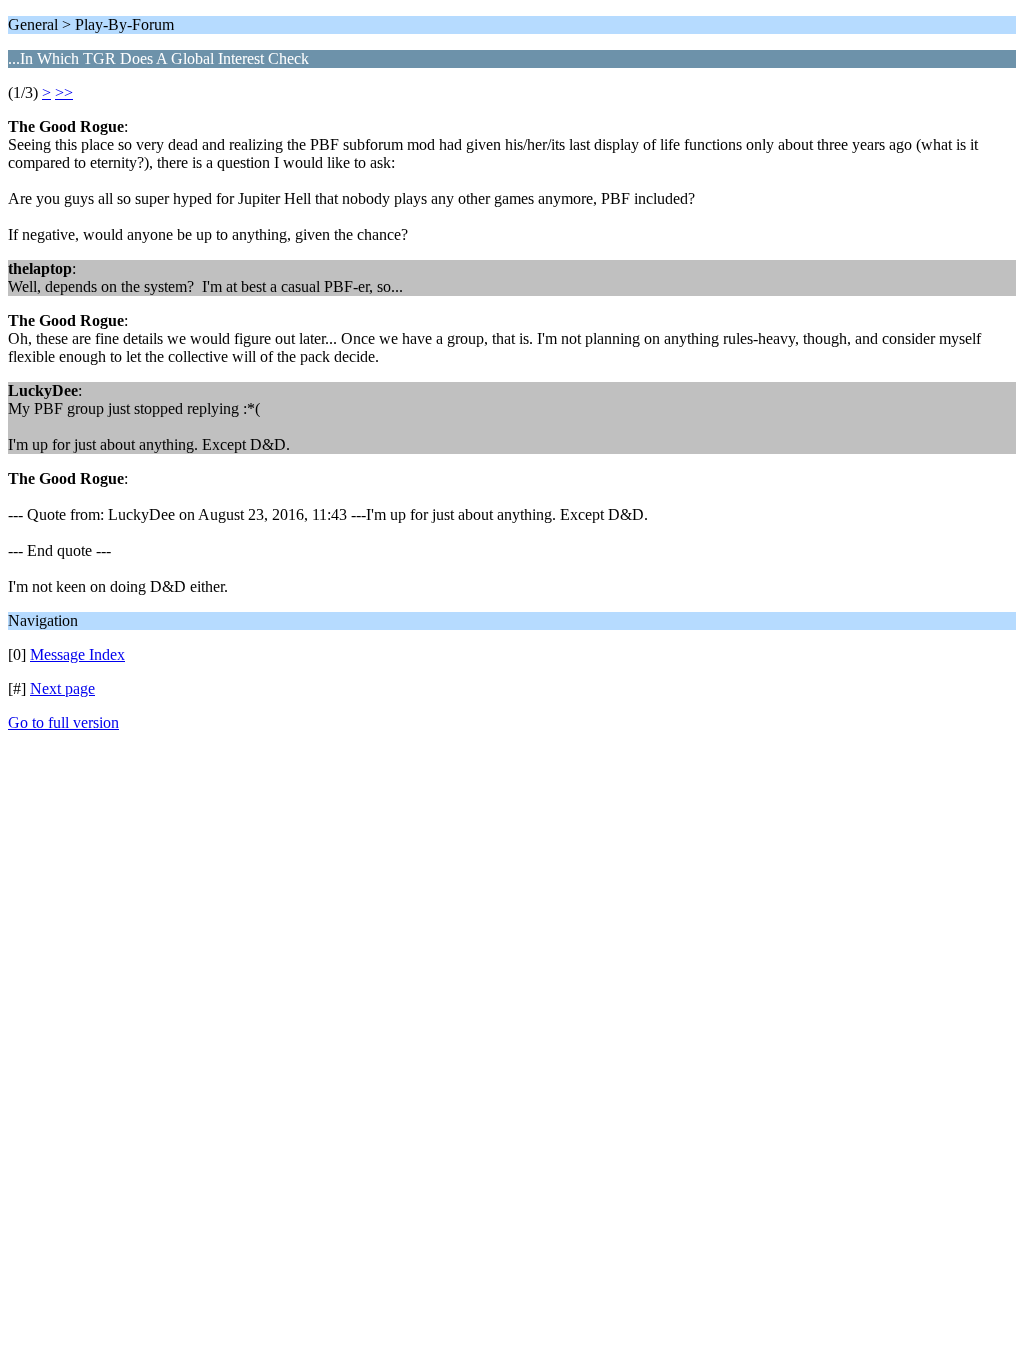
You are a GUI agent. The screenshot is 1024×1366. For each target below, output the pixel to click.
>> (64, 92)
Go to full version (63, 722)
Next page (62, 688)
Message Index (77, 654)
